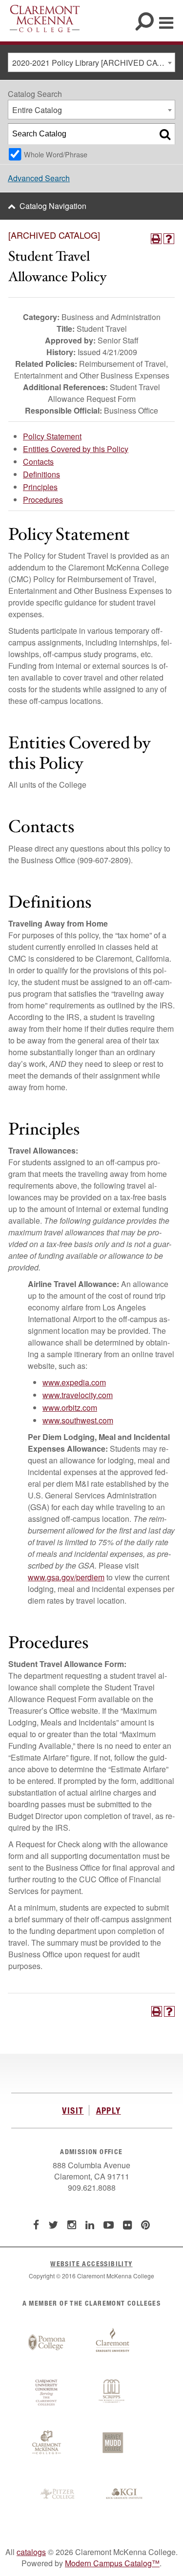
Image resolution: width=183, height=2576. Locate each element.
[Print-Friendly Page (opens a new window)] (156, 239)
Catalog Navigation (53, 206)
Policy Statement (52, 436)
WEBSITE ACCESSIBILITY (91, 2263)
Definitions (41, 474)
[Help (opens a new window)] (169, 239)
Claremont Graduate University (113, 2343)
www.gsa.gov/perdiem (66, 1577)
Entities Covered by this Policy (76, 449)
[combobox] (91, 62)
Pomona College (47, 2343)
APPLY (109, 2110)
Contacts (38, 462)
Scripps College (113, 2393)
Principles (40, 487)
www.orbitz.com (70, 1408)
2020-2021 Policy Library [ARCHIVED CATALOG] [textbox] (93, 63)
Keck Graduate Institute (124, 2494)
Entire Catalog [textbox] (37, 110)
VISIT (73, 2110)
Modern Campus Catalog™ (112, 2563)
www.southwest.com (78, 1420)
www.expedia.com (74, 1382)
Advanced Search (39, 178)
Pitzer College (59, 2494)
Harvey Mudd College (113, 2443)
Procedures (43, 500)
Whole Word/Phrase (56, 154)
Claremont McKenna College (45, 19)
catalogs (31, 2552)
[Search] (165, 134)
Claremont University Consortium (47, 2393)
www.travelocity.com (78, 1395)
